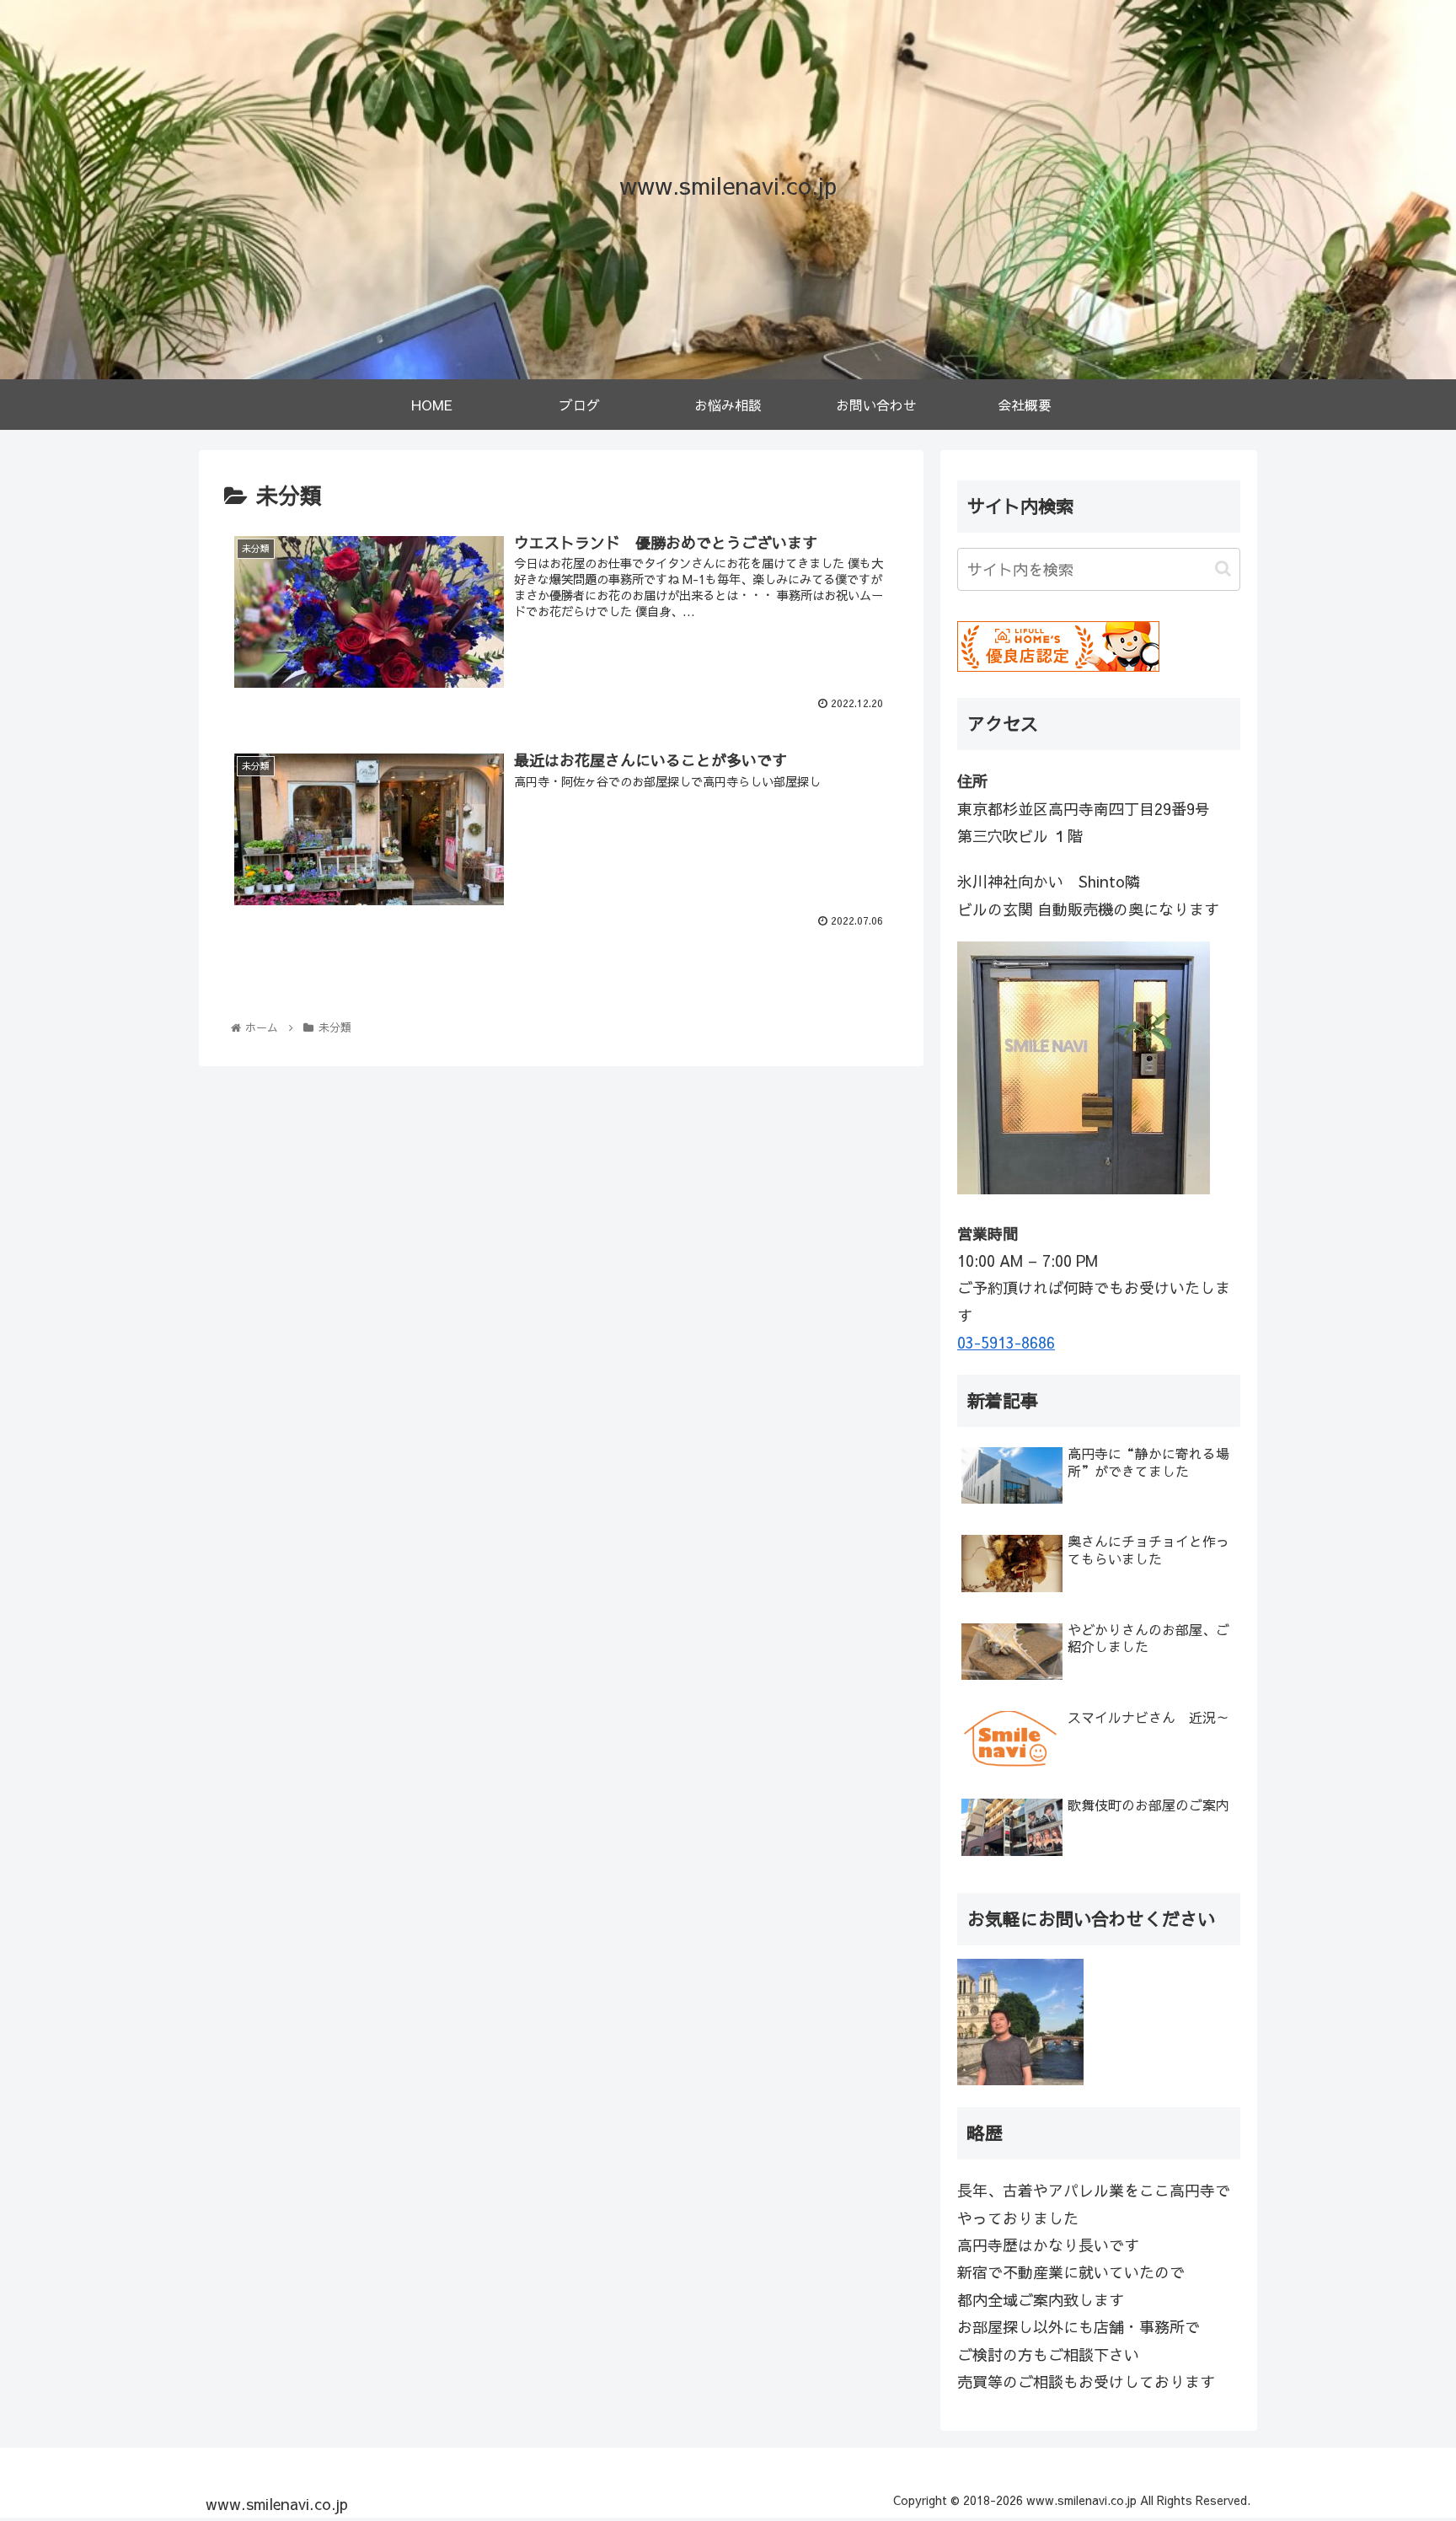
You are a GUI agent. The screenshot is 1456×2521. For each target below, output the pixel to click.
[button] (1223, 569)
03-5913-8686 (1006, 1342)
